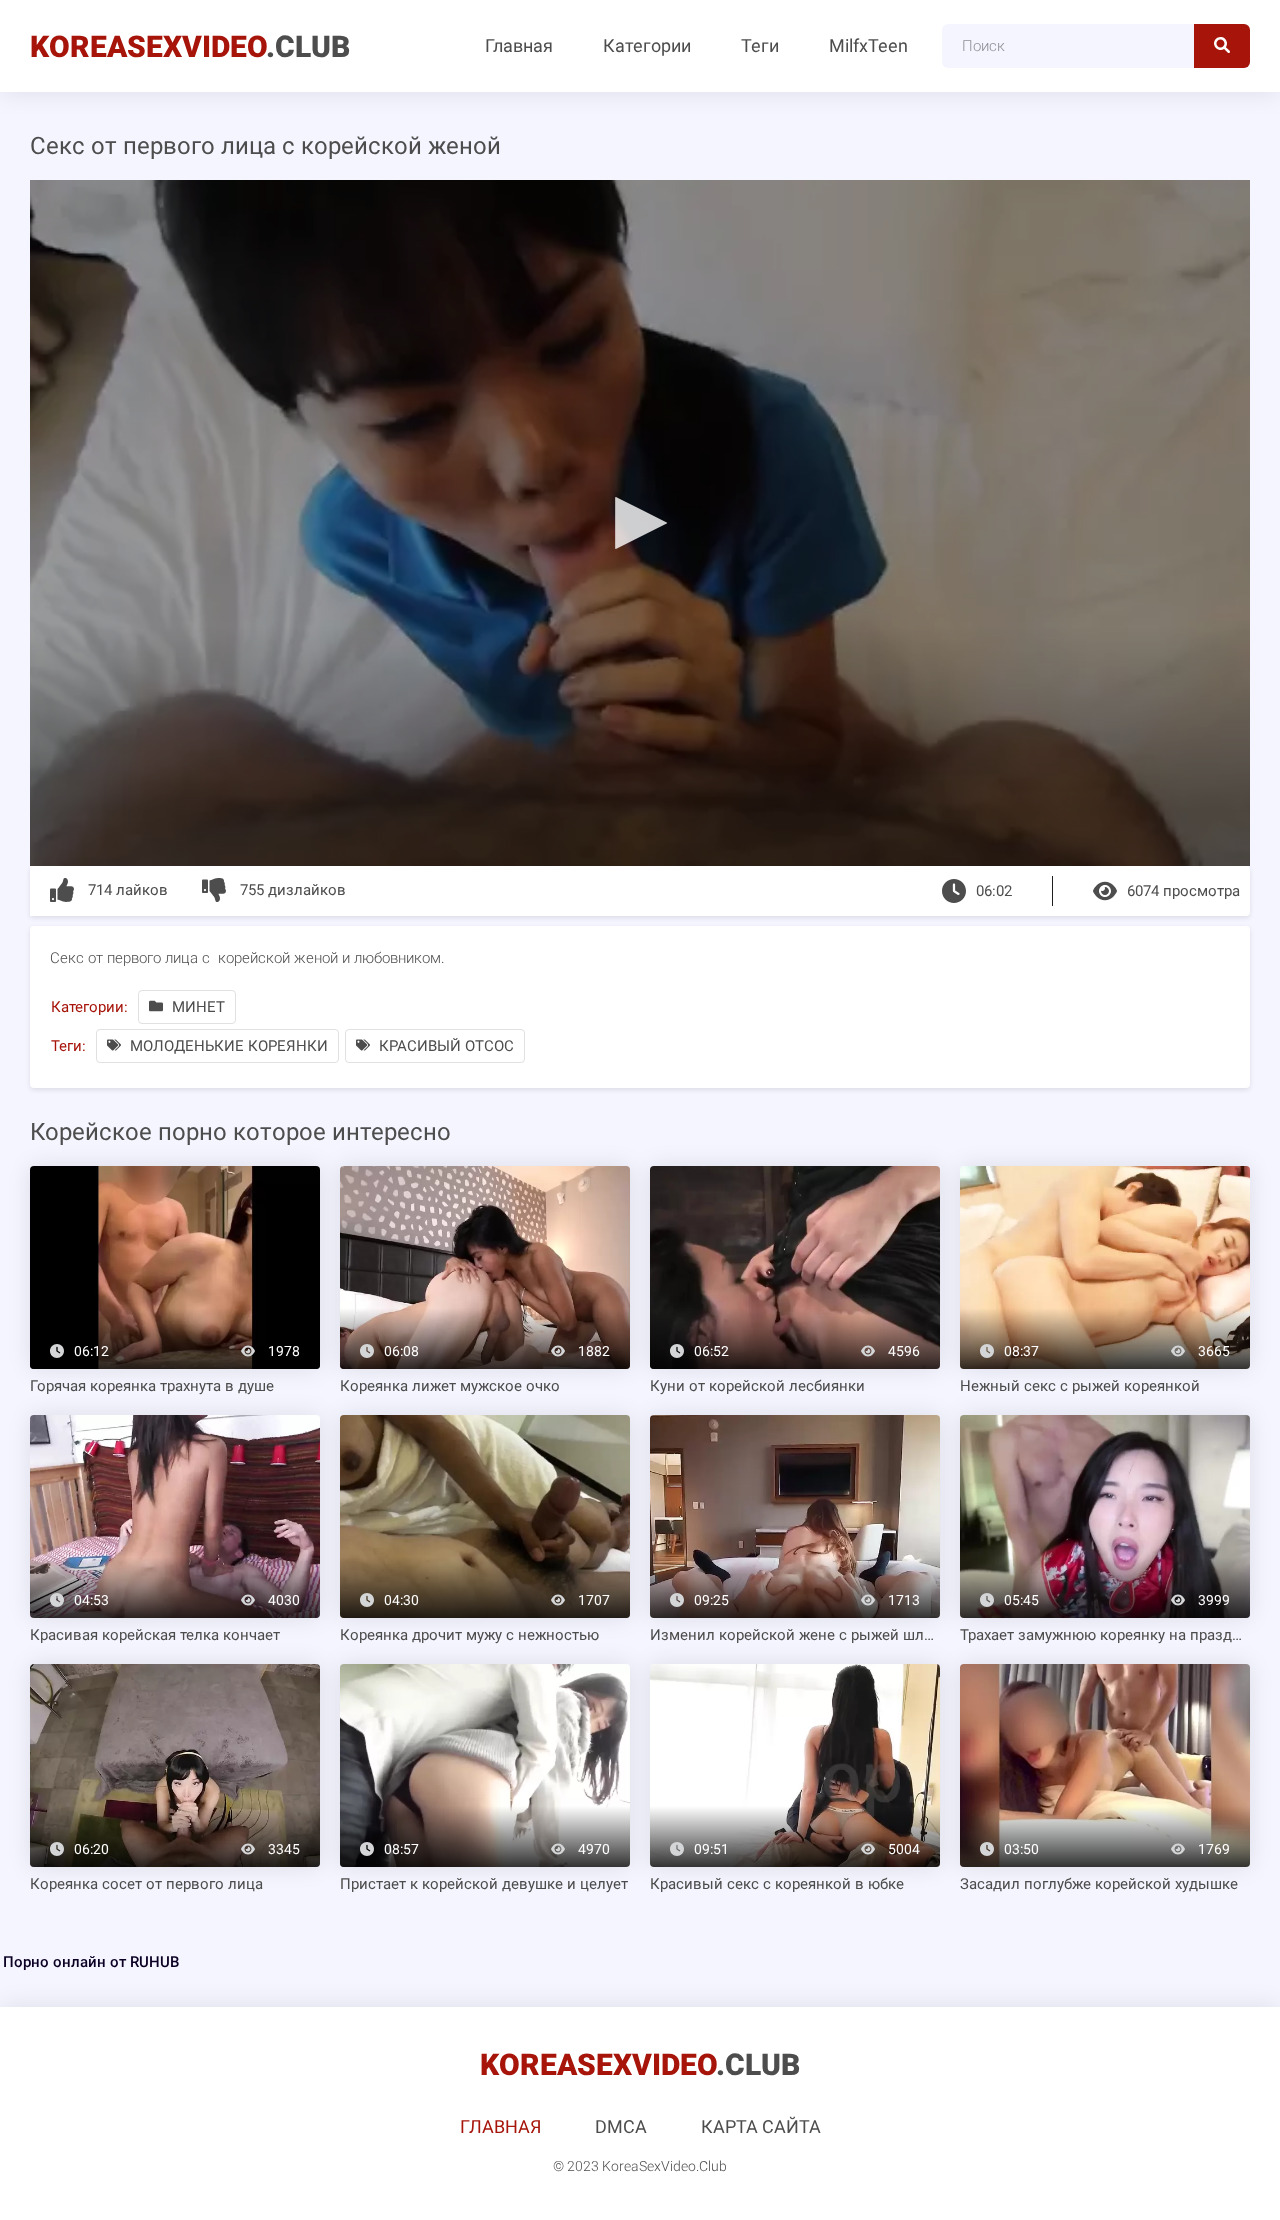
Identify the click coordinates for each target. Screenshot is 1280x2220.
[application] (640, 523)
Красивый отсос (444, 1046)
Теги (760, 45)
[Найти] (1222, 46)
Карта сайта (761, 2126)
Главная (519, 45)
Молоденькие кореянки (227, 1046)
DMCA (621, 2126)
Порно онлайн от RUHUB (91, 1962)
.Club (190, 46)
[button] (640, 522)
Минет (196, 1007)
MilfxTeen (868, 45)
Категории (647, 45)
